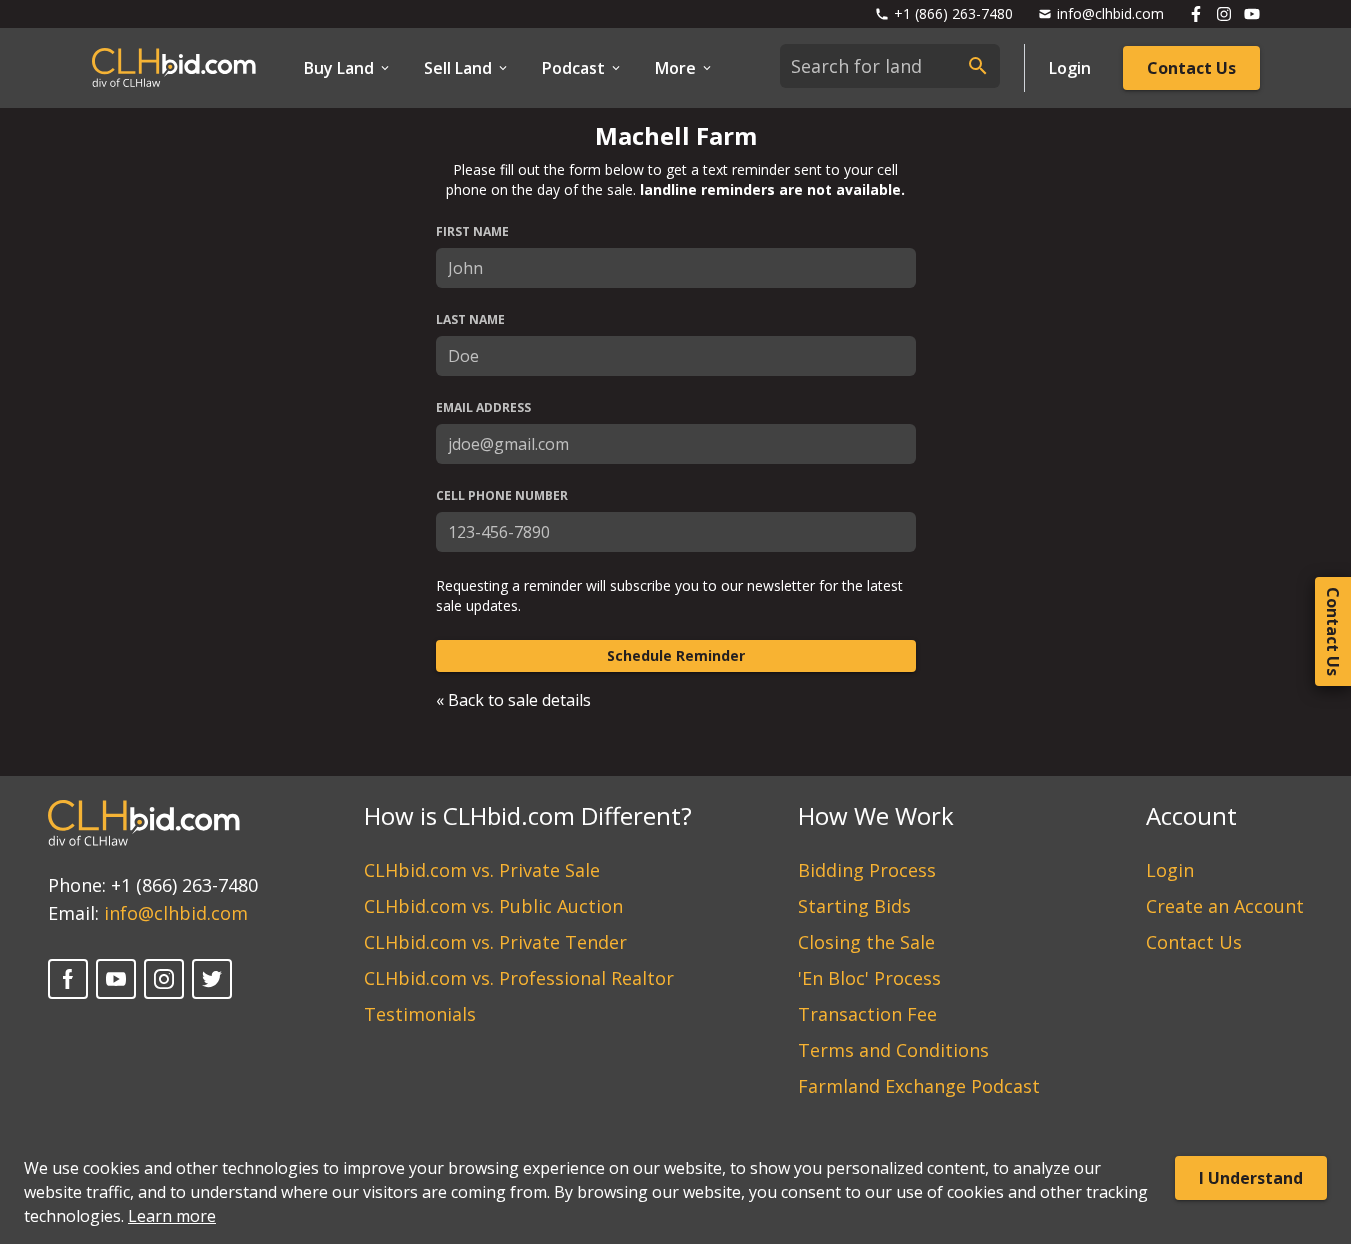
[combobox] (890, 66)
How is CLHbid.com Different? (528, 815)
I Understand (1251, 1178)
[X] (212, 979)
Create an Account (1225, 906)
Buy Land (339, 68)
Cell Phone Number (502, 496)
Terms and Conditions (893, 1050)
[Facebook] (68, 979)
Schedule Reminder (676, 655)
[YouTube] (116, 979)
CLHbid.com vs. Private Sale (482, 870)
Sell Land (458, 68)
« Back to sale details (513, 700)
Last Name (470, 320)
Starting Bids (854, 906)
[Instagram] (164, 979)
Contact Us (1191, 68)
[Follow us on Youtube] (1252, 14)
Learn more (172, 1216)
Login (1070, 68)
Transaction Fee (867, 1014)
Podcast (573, 68)
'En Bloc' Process (869, 978)
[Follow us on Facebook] (1196, 14)
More (675, 68)
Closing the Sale (866, 942)
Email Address (483, 408)
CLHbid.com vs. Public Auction (493, 906)
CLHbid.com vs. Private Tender (495, 942)
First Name (472, 232)
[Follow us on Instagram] (1224, 14)
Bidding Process (867, 870)
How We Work (876, 815)
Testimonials (420, 1014)
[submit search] (978, 66)
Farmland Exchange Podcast (919, 1086)
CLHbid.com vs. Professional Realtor (519, 978)
